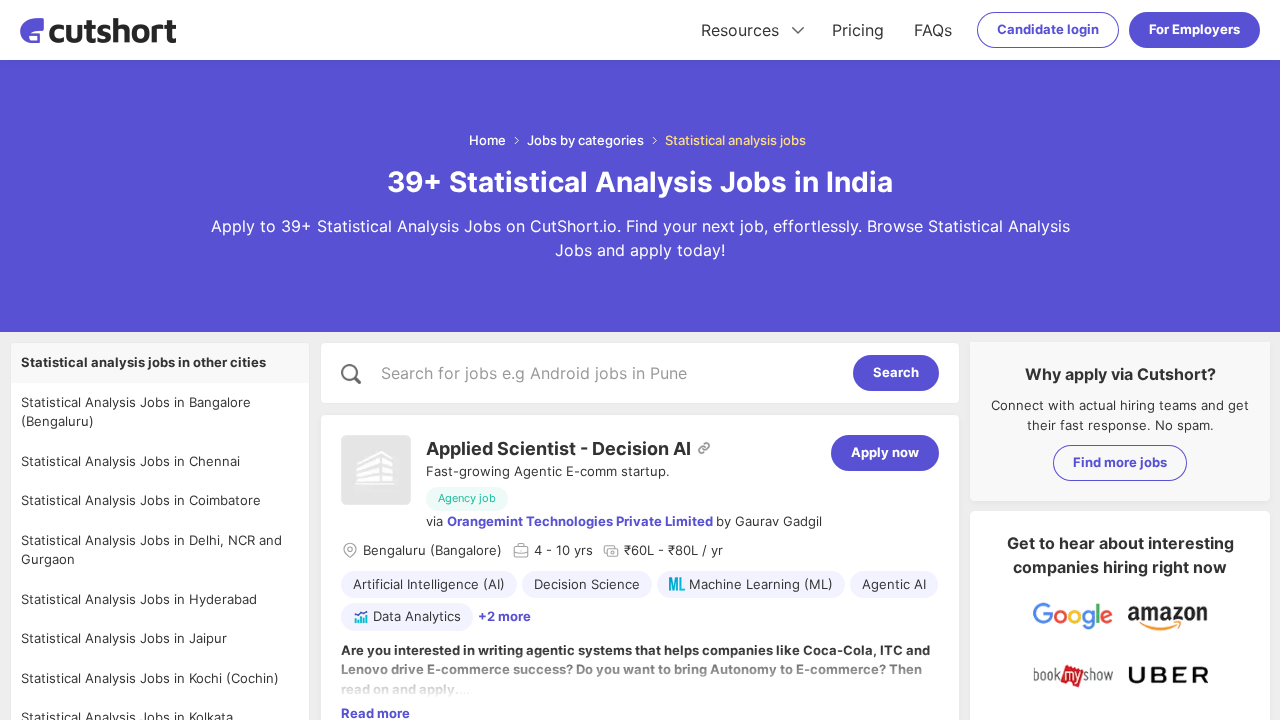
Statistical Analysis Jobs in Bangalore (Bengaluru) (136, 412)
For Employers (1194, 29)
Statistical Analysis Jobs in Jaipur (124, 638)
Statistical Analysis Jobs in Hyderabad (139, 599)
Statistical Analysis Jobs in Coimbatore (141, 500)
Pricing (858, 30)
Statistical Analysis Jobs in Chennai (130, 461)
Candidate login (1048, 29)
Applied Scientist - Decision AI (558, 448)
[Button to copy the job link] (704, 448)
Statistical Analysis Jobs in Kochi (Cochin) (150, 678)
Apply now (885, 452)
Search (896, 372)
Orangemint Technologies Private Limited (580, 521)
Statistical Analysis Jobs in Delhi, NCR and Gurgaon (151, 550)
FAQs (933, 30)
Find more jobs (1120, 462)
